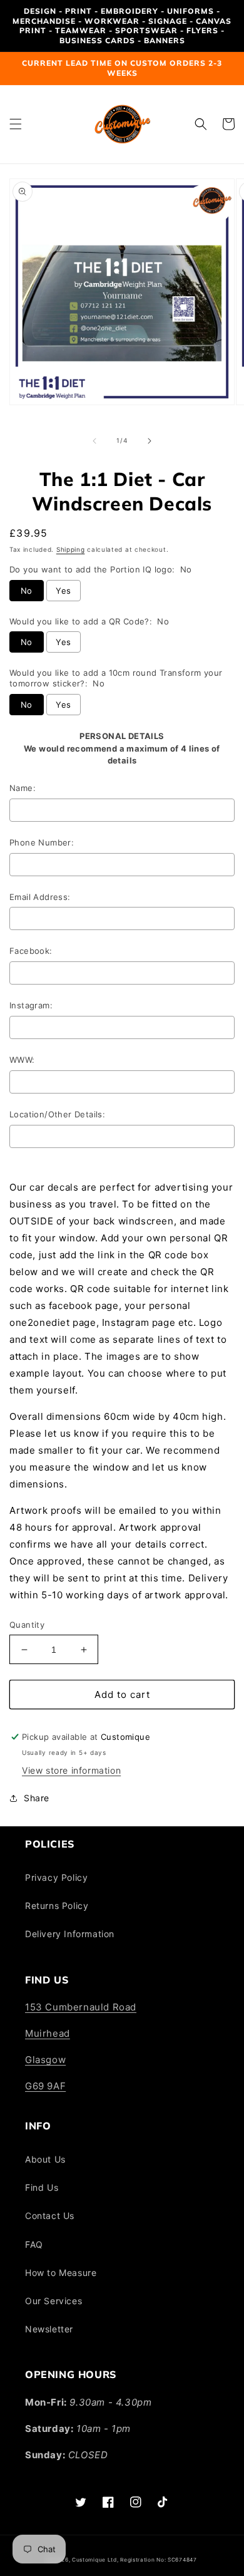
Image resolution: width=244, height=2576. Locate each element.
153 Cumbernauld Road (81, 2007)
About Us (45, 2159)
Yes (63, 591)
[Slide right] (150, 441)
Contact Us (50, 2216)
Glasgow (45, 2060)
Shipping (71, 549)
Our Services (53, 2301)
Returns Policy (57, 1906)
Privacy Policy (56, 1877)
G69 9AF (45, 2086)
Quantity (27, 1625)
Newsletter (49, 2329)
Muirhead (48, 2033)
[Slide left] (94, 441)
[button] (16, 124)
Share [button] (37, 1798)
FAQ (34, 2244)
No (27, 591)
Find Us (42, 2187)
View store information (71, 1770)
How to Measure (61, 2273)
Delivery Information (70, 1934)
